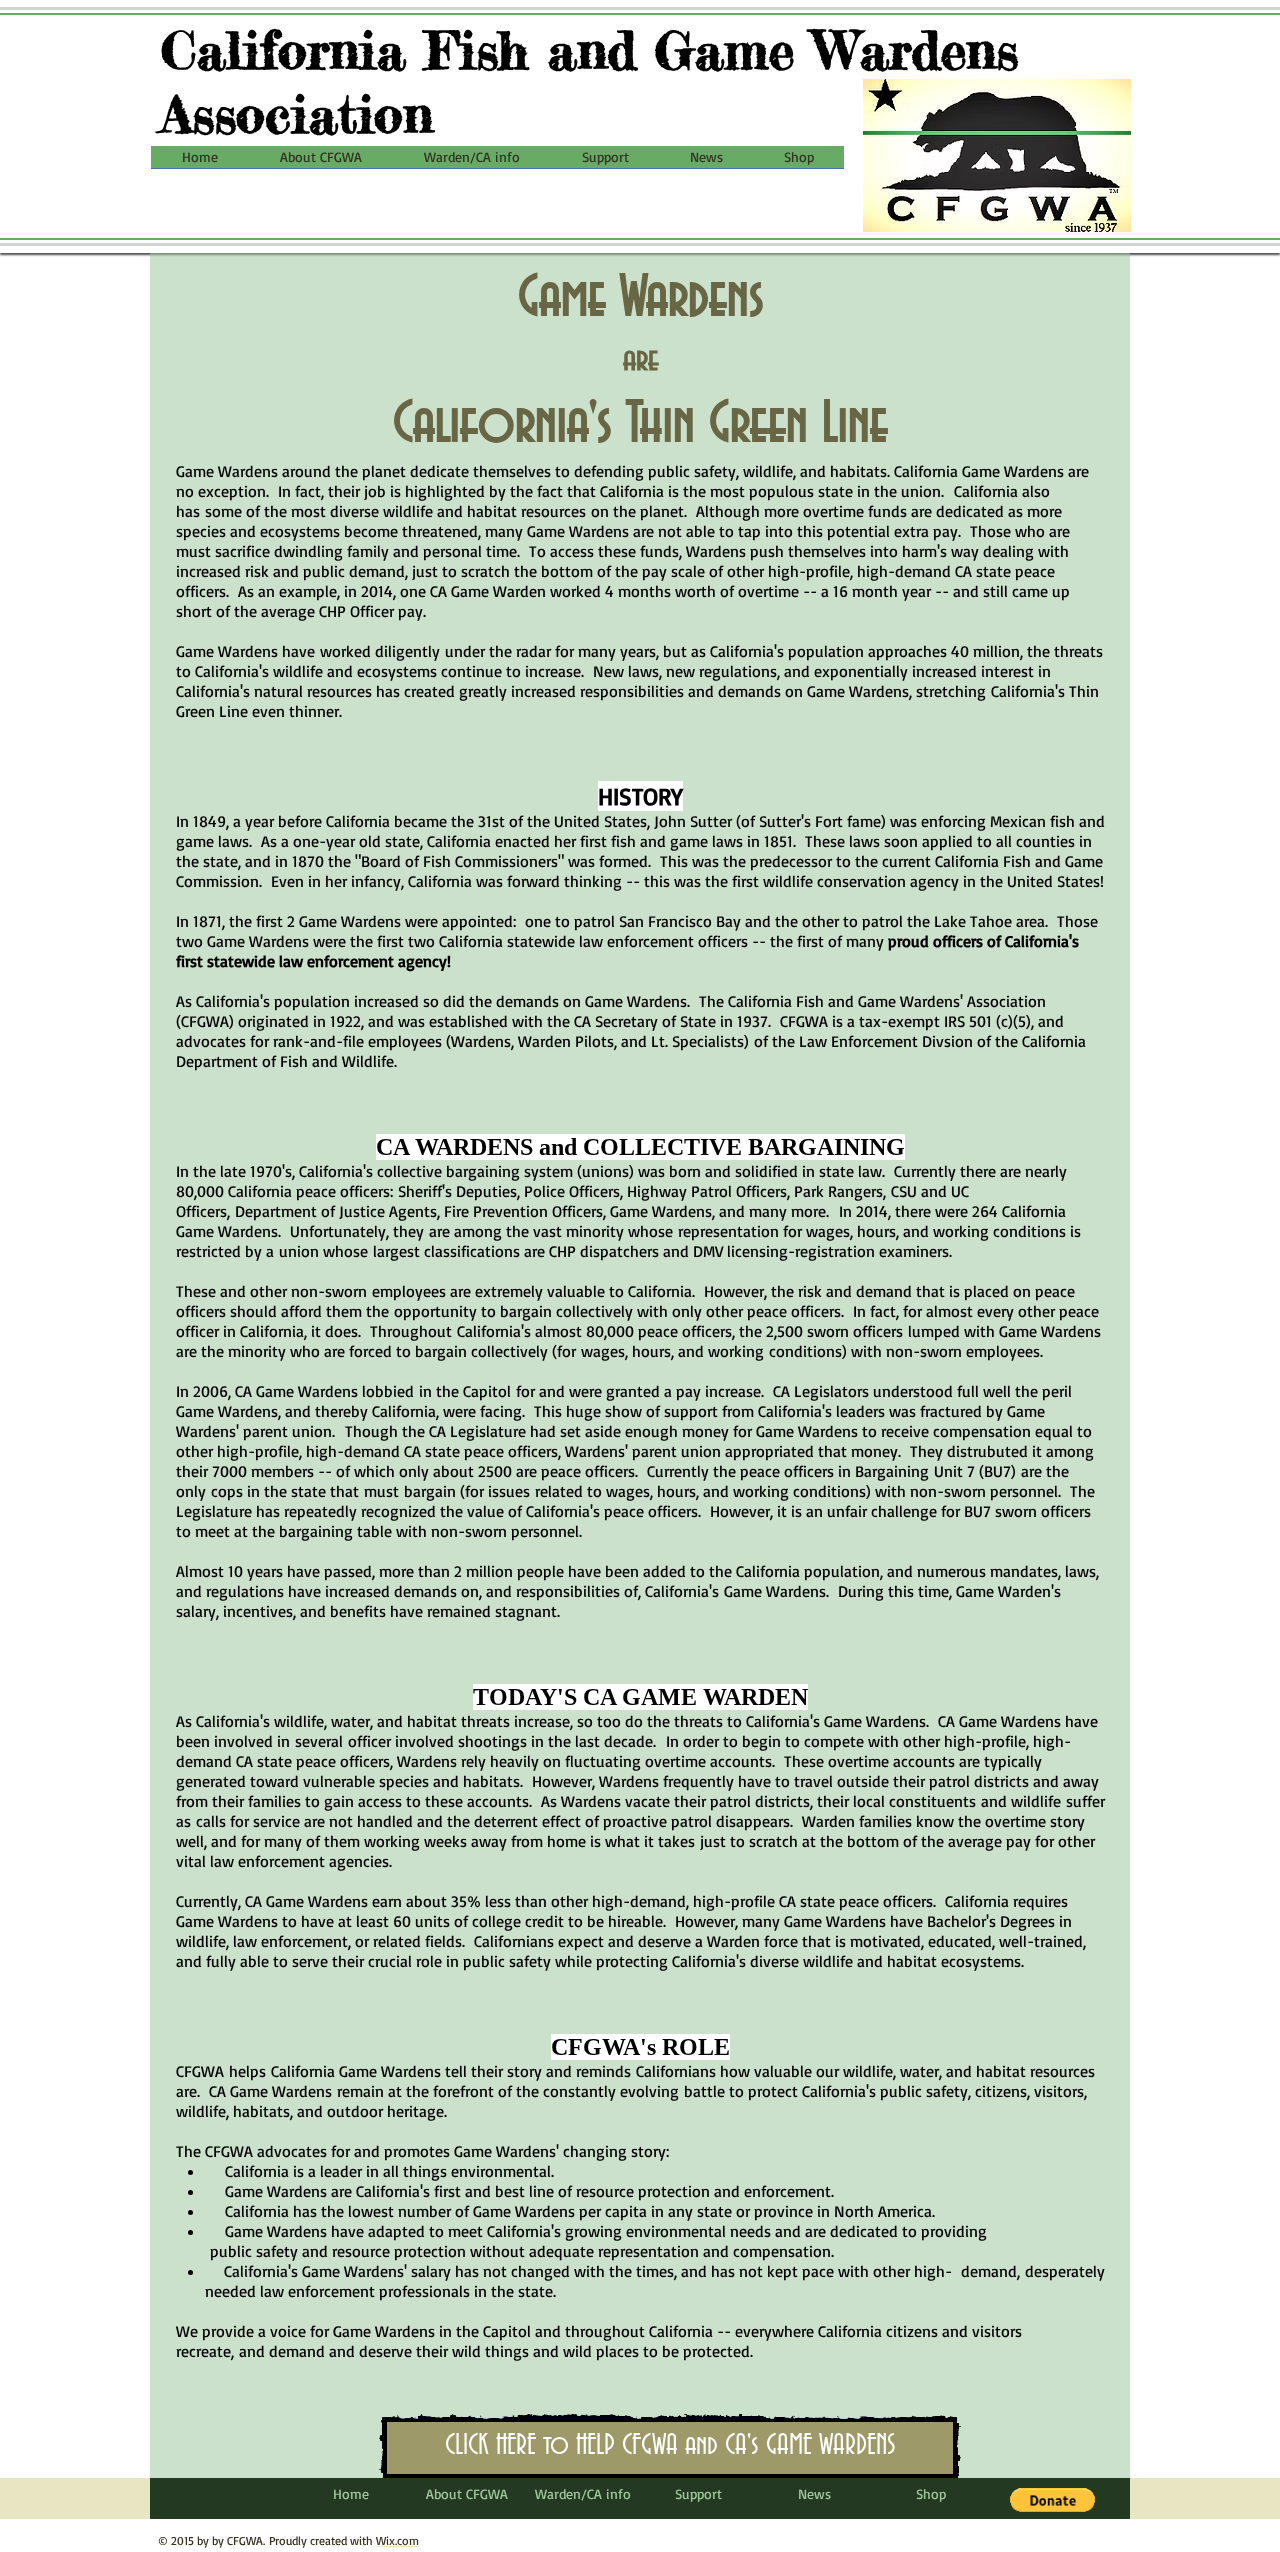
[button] (321, 163)
